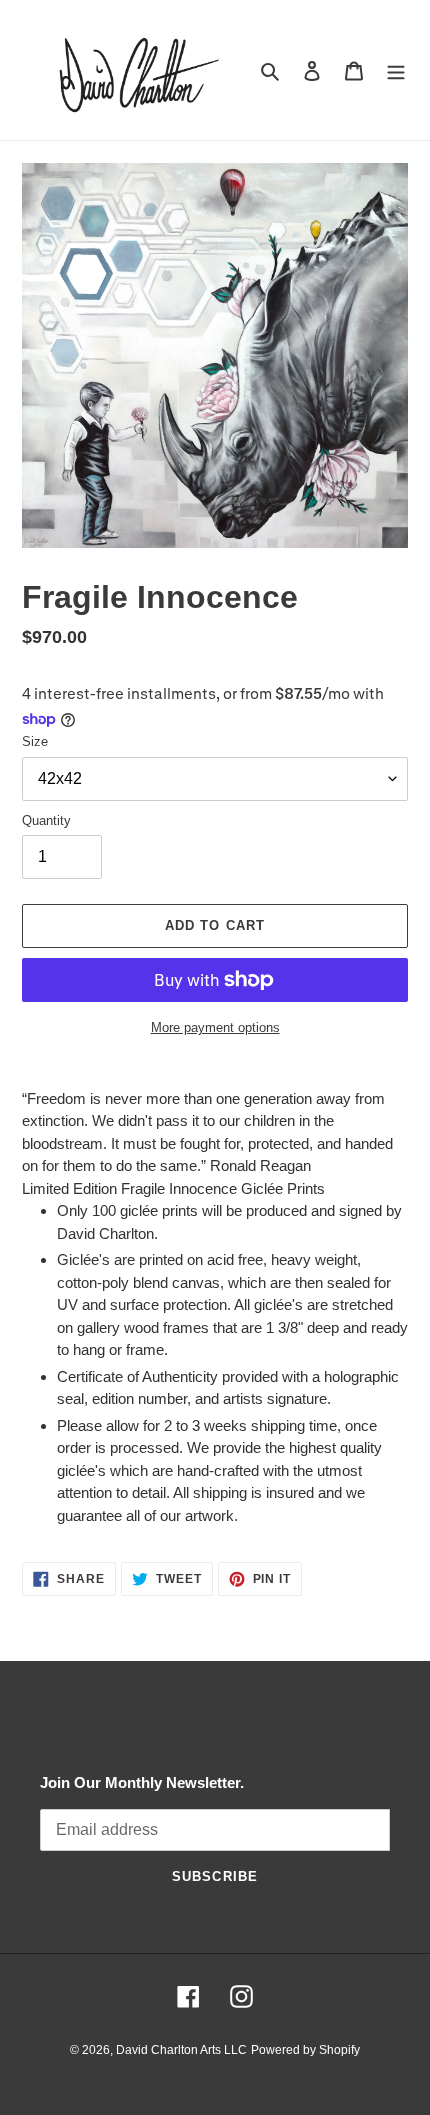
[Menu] (396, 70)
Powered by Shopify (305, 2050)
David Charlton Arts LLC (181, 2050)
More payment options (215, 1027)
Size (35, 741)
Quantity (46, 820)
